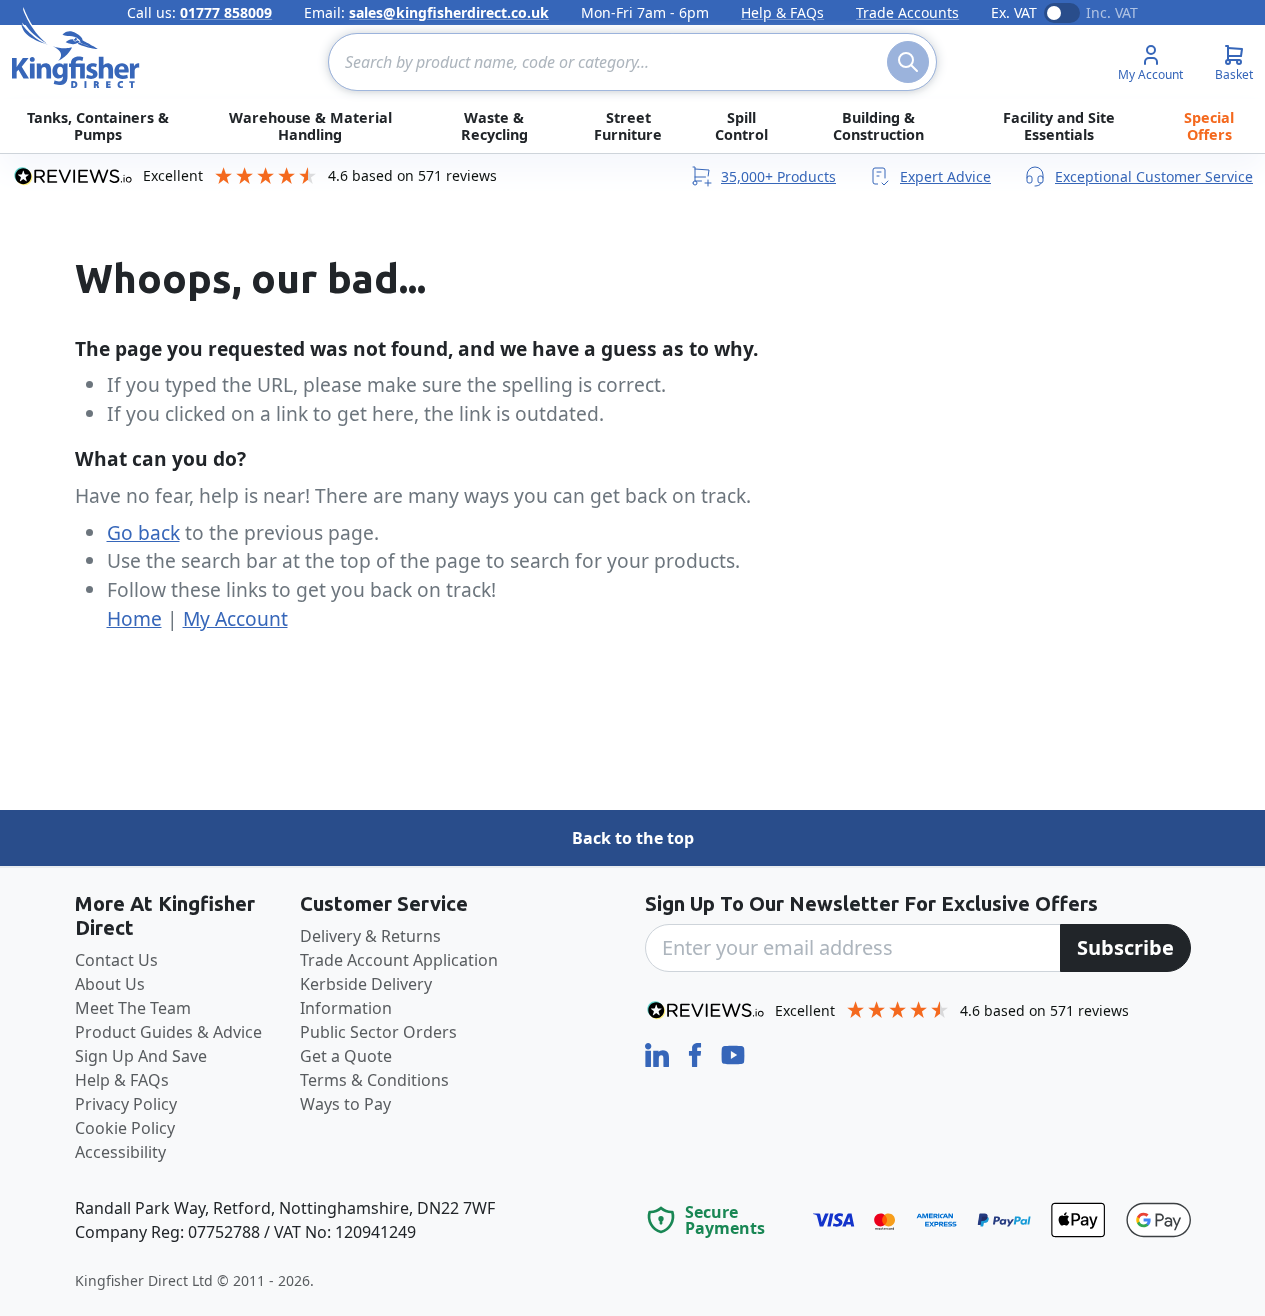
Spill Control (741, 126)
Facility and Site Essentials (1059, 126)
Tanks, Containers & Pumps (98, 126)
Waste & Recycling (494, 126)
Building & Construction (878, 126)
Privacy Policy (126, 1104)
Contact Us (116, 960)
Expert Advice (945, 176)
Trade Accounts (907, 12)
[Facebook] (697, 1053)
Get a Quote (346, 1056)
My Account (235, 618)
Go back (143, 532)
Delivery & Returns (370, 936)
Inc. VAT (1112, 12)
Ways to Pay (345, 1104)
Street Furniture (628, 126)
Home (134, 618)
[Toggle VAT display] (1062, 13)
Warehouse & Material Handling (310, 126)
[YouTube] (733, 1053)
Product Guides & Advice (168, 1032)
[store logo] (76, 48)
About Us (110, 984)
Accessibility (120, 1152)
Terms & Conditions (374, 1080)
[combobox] (632, 62)
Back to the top (633, 838)
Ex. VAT (1014, 12)
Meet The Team (133, 1008)
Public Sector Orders (378, 1032)
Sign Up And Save (141, 1056)
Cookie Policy (125, 1128)
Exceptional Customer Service (1154, 176)
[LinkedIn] (659, 1053)
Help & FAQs (782, 12)
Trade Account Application (399, 960)
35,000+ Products (778, 176)
